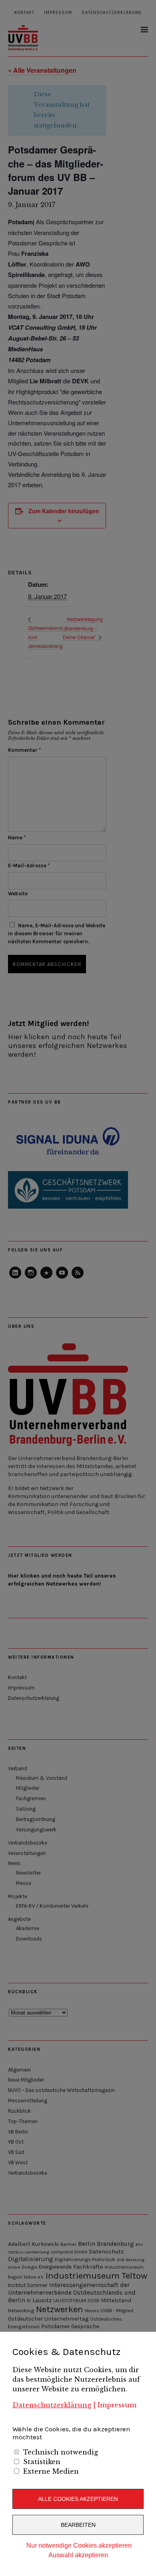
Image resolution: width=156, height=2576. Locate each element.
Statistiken (42, 2462)
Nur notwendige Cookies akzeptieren (79, 2545)
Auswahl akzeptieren (78, 2555)
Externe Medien (51, 2471)
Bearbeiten (78, 2525)
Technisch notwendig (61, 2452)
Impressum (117, 2405)
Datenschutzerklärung (52, 2405)
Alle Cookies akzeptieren (78, 2499)
